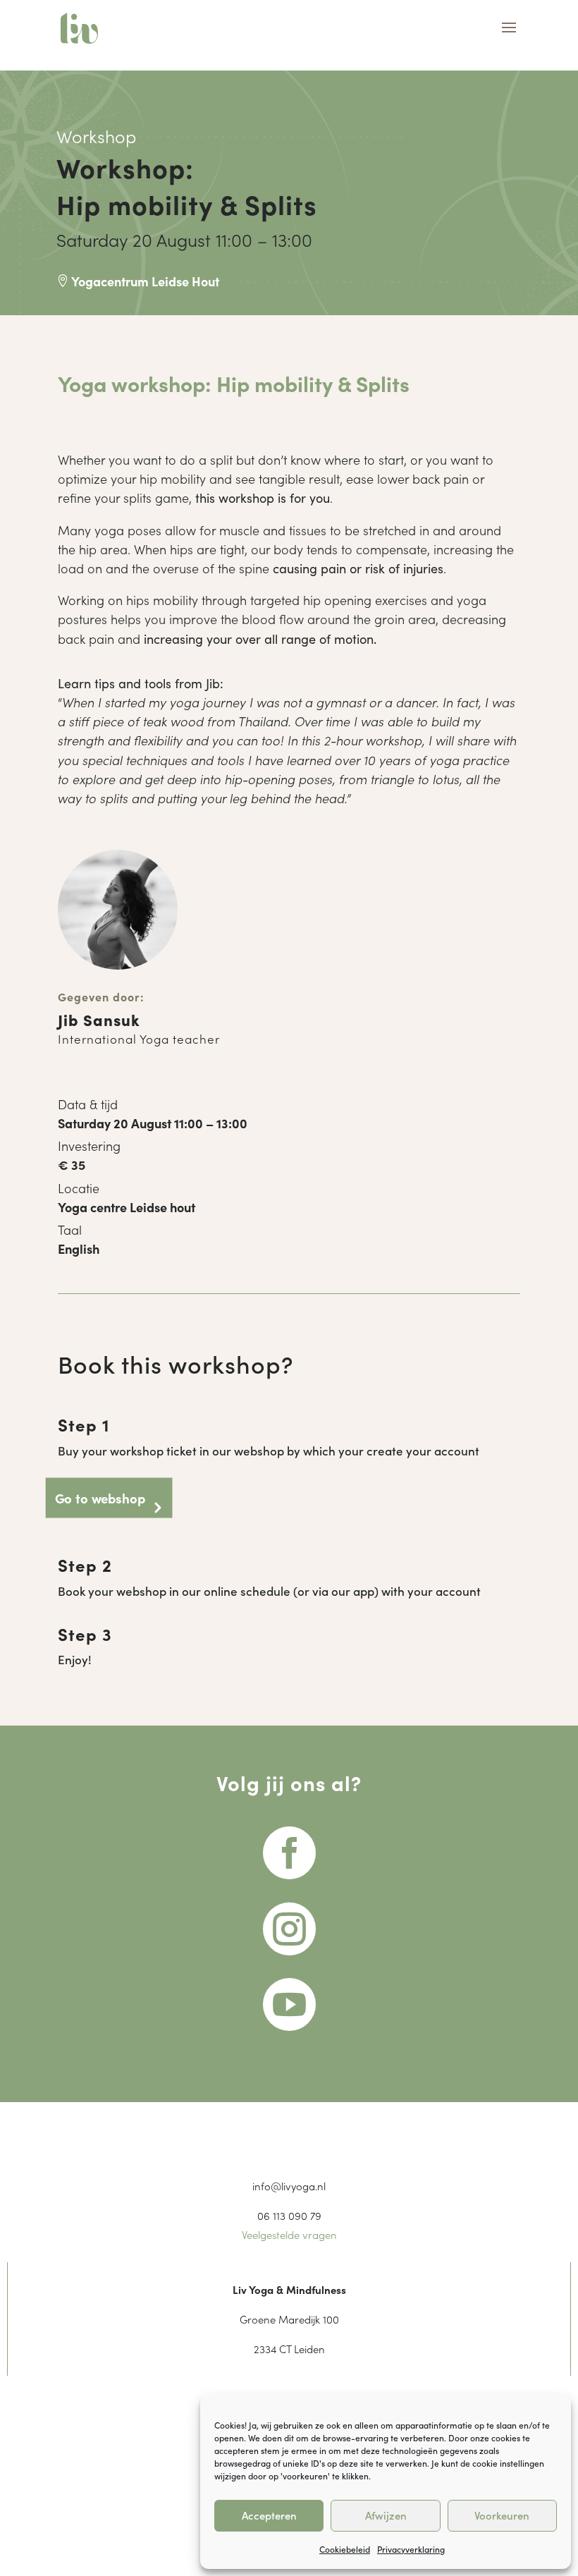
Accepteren (269, 2515)
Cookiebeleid (345, 2549)
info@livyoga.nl (289, 2186)
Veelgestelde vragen (289, 2234)
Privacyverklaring (411, 2549)
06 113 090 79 (289, 2215)
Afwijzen (386, 2515)
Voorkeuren (502, 2515)
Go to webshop (100, 1497)
